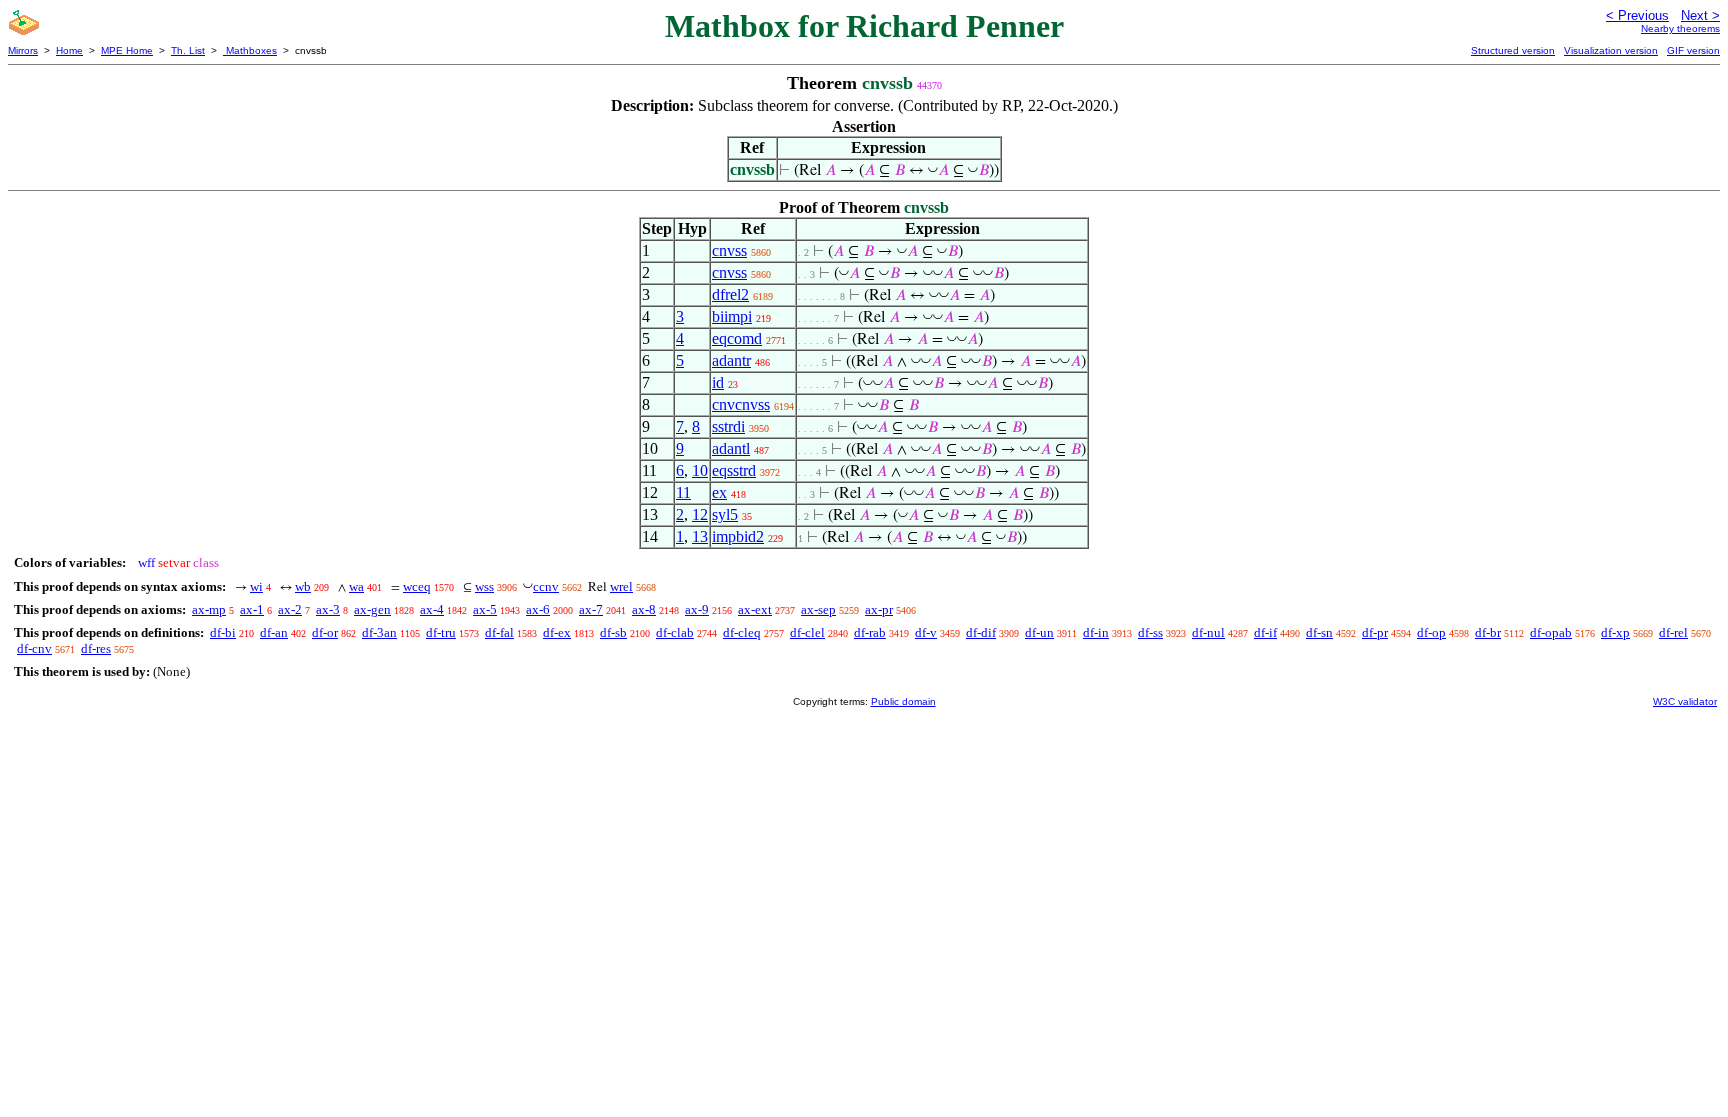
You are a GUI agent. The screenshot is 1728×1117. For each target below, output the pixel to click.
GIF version (1693, 50)
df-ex (557, 632)
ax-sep (818, 609)
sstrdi (728, 426)
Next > (1700, 15)
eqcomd (737, 338)
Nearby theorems (1680, 28)
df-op (1431, 632)
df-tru (441, 632)
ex (719, 492)
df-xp (1615, 632)
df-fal (499, 632)
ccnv (546, 586)
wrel (621, 586)
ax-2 (290, 609)
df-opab (1551, 632)
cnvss (729, 250)
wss (484, 586)
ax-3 (328, 609)
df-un (1039, 632)
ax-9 (697, 609)
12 (700, 514)
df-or (325, 632)
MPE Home (127, 50)
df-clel (807, 632)
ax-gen (372, 609)
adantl (731, 448)
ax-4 (432, 609)
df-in (1096, 632)
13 (700, 536)
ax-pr (879, 609)
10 (700, 470)
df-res (96, 648)
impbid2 (738, 536)
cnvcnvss (741, 404)
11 (683, 492)
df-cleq (742, 632)
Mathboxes (250, 50)
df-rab (870, 632)
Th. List (188, 50)
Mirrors (23, 50)
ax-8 (644, 609)
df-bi (223, 632)
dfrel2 (730, 294)
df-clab (675, 632)
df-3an (379, 632)
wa (356, 586)
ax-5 (485, 609)
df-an (274, 632)
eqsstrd (734, 470)
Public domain (903, 701)
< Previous (1637, 15)
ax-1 (252, 609)
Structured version (1513, 50)
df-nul (1208, 632)
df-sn (1319, 632)
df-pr (1375, 632)
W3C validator (1685, 701)
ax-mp (209, 609)
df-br (1488, 632)
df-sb (613, 632)
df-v (926, 632)
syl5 (725, 514)
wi (256, 586)
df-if (1265, 632)
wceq (417, 586)
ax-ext (755, 609)
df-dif (981, 632)
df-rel (1673, 632)
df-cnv (34, 648)
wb (303, 586)
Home (69, 50)
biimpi (732, 316)
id (718, 382)
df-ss (1150, 632)
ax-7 (591, 609)
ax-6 (538, 609)
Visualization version (1611, 50)
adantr (731, 360)
